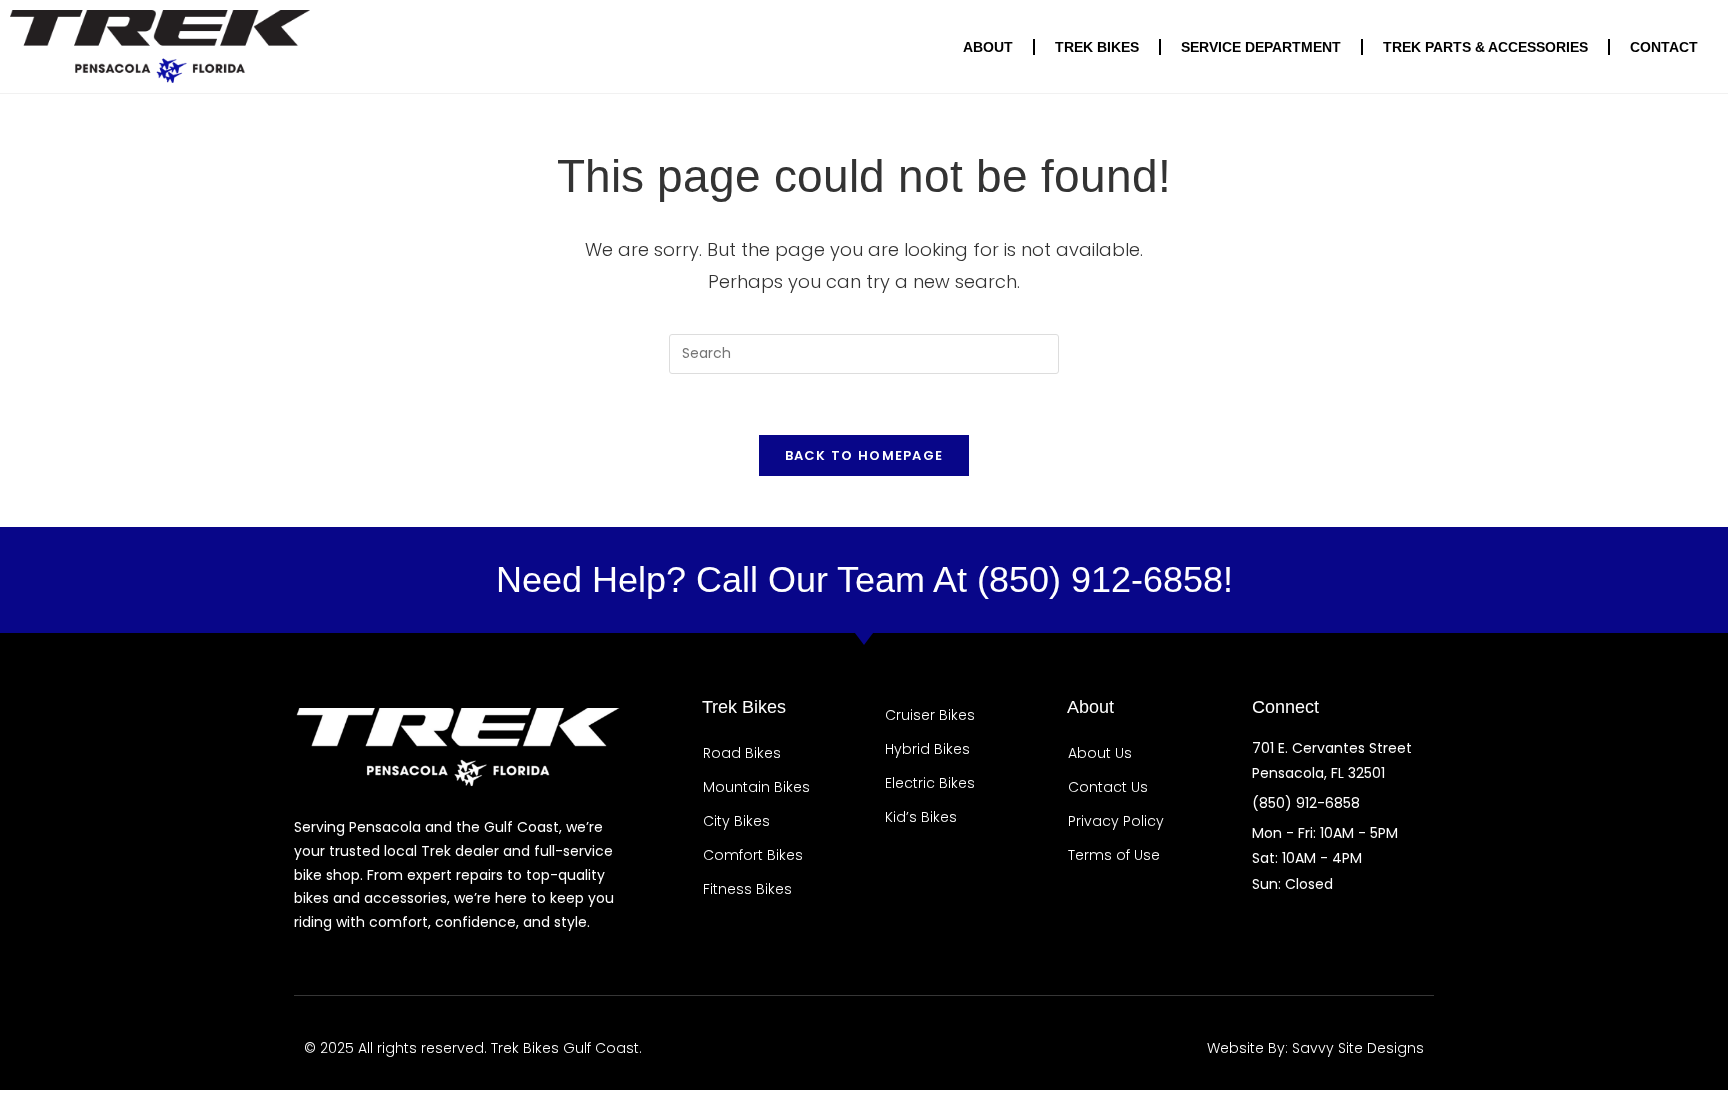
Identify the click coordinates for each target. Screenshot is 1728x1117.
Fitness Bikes (747, 889)
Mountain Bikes (756, 787)
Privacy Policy (1116, 821)
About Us (1100, 753)
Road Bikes (742, 753)
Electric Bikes (930, 783)
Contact (1664, 47)
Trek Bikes (1097, 47)
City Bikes (736, 821)
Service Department (1261, 47)
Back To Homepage (864, 455)
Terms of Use (1114, 855)
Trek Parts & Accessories (1485, 47)
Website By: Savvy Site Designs (1315, 1048)
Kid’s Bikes (921, 817)
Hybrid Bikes (927, 749)
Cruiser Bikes (930, 715)
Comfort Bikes (753, 855)
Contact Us (1108, 787)
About (988, 47)
